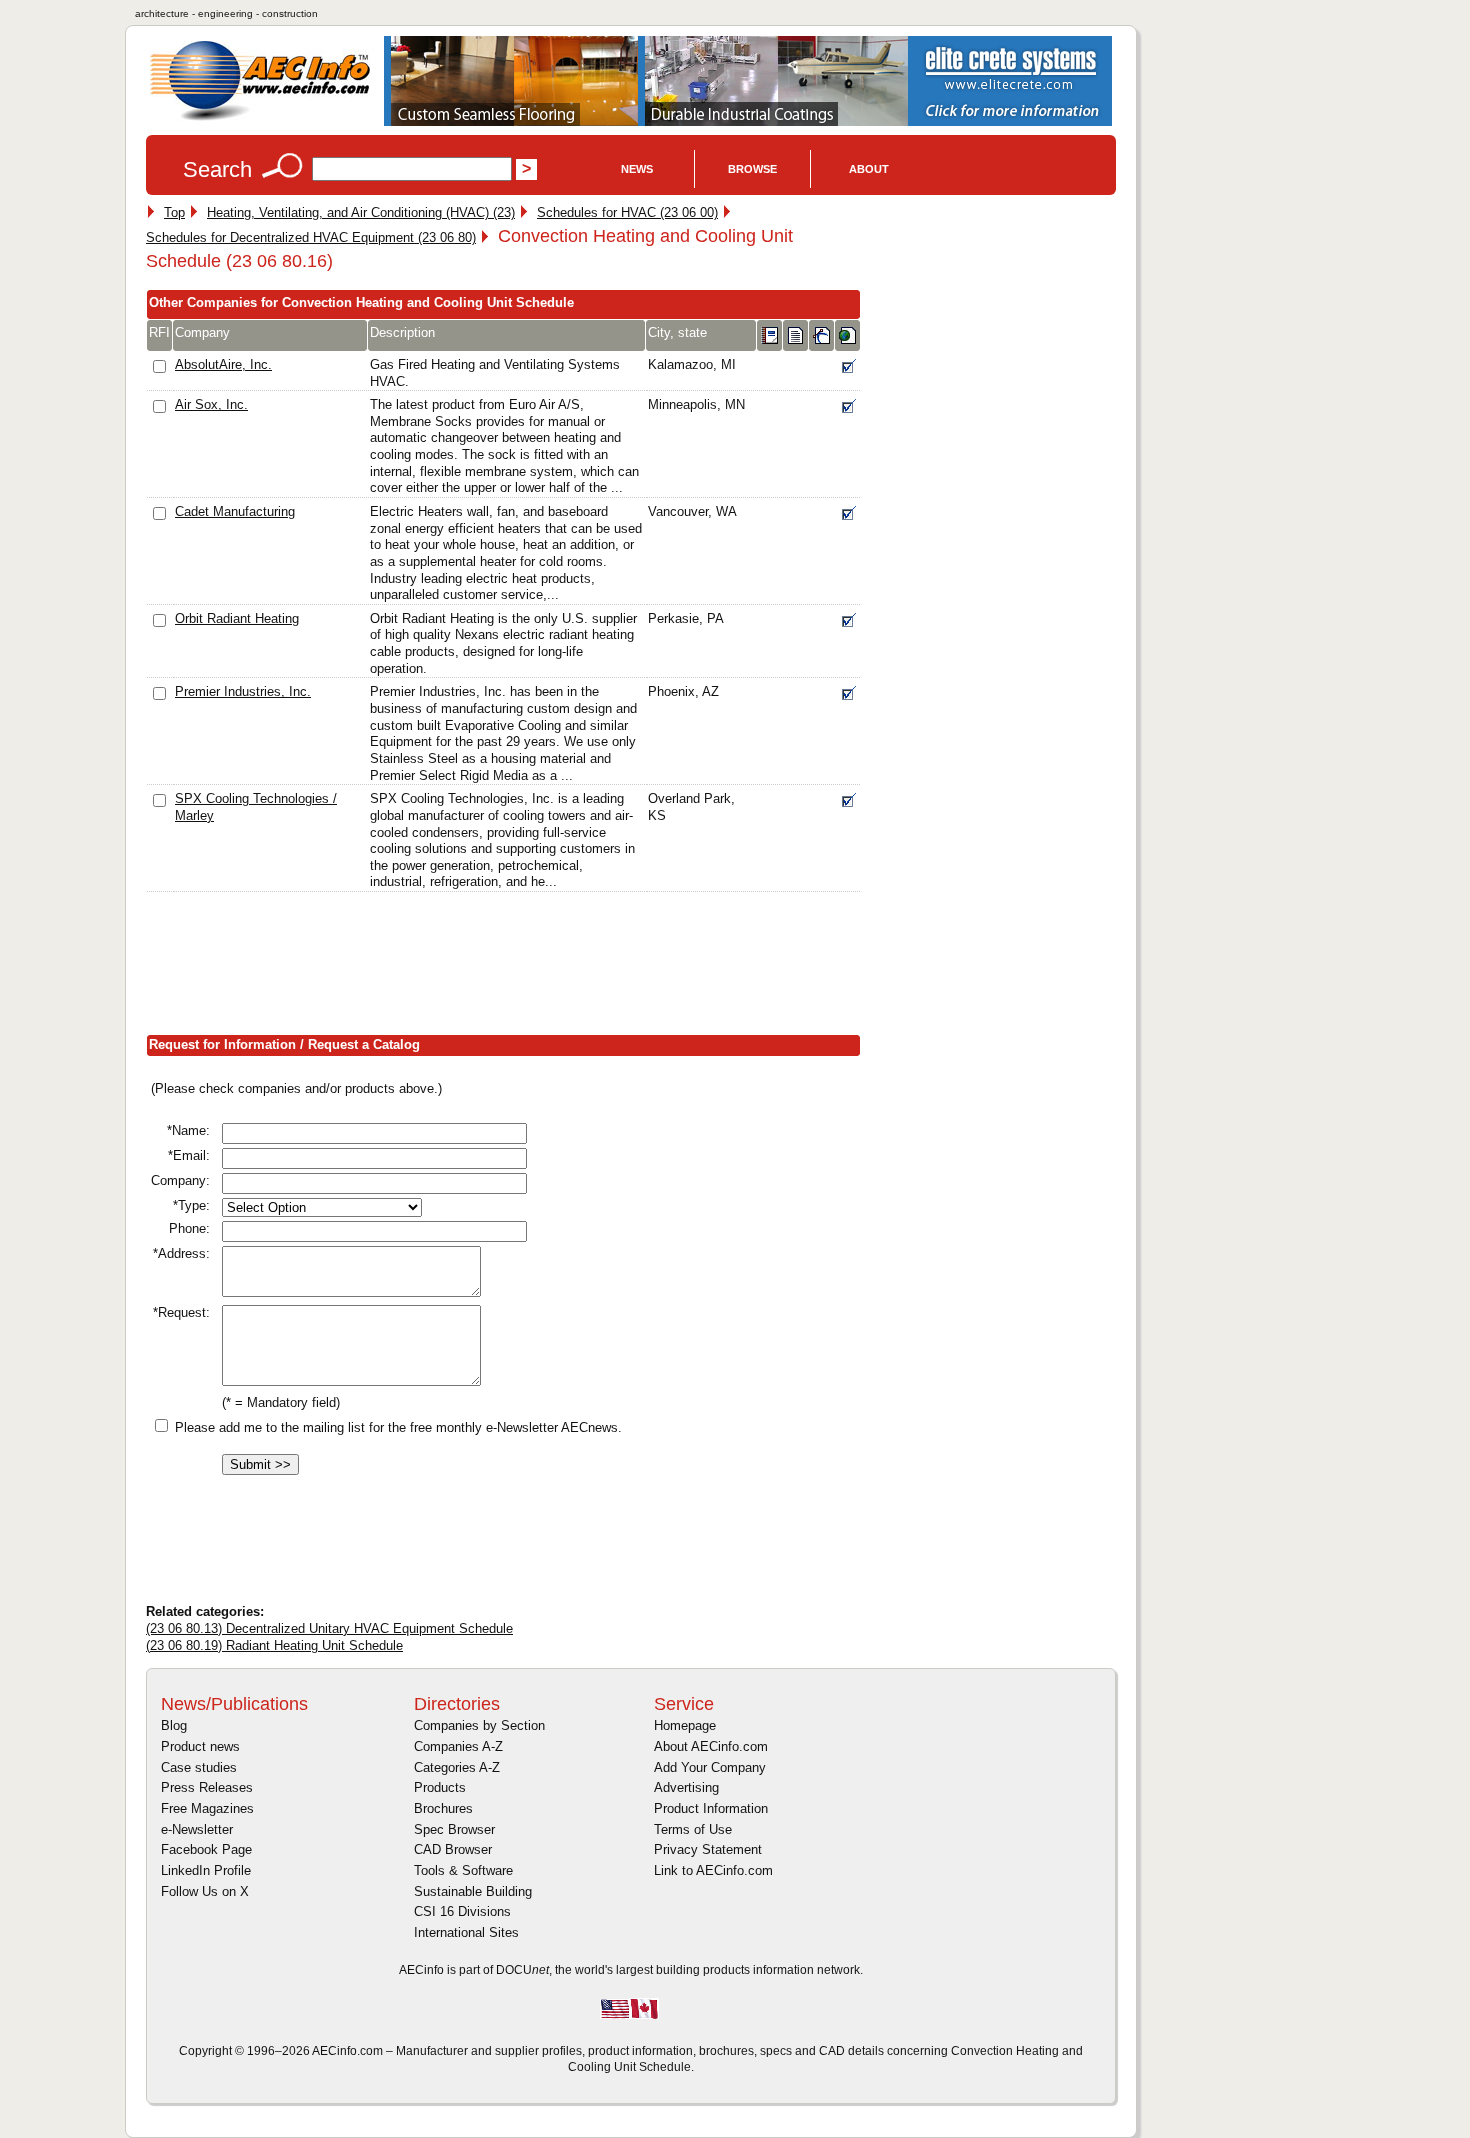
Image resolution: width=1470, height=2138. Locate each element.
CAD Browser (453, 1849)
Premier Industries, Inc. (243, 691)
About (869, 169)
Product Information (711, 1808)
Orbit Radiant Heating (237, 618)
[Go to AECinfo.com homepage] (260, 118)
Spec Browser (454, 1829)
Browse (752, 169)
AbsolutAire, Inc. (223, 364)
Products (440, 1787)
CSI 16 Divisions (462, 1911)
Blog (174, 1725)
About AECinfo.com (711, 1746)
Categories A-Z (457, 1767)
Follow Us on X (205, 1891)
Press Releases (207, 1787)
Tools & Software (463, 1870)
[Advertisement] (510, 968)
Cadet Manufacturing (235, 511)
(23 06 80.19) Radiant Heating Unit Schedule (274, 1645)
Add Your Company (710, 1767)
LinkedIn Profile (206, 1870)
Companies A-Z (458, 1746)
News (637, 169)
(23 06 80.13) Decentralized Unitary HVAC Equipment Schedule (329, 1628)
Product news (200, 1746)
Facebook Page (206, 1849)
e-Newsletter (197, 1829)
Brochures (443, 1808)
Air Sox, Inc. (211, 404)
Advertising (686, 1787)
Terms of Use (693, 1829)
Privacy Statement (708, 1849)
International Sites (466, 1932)
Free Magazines (207, 1808)
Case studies (199, 1767)
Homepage (685, 1725)
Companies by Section (479, 1725)
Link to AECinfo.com (713, 1870)
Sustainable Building (473, 1891)
